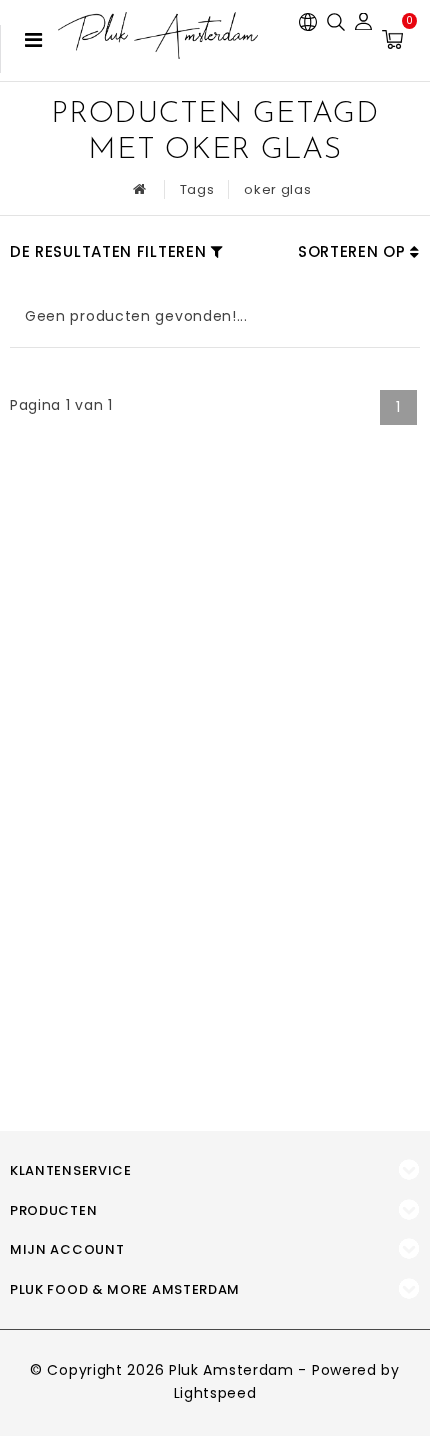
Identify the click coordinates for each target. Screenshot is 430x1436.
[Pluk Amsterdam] (158, 35)
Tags (197, 189)
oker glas (277, 189)
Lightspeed (215, 1393)
